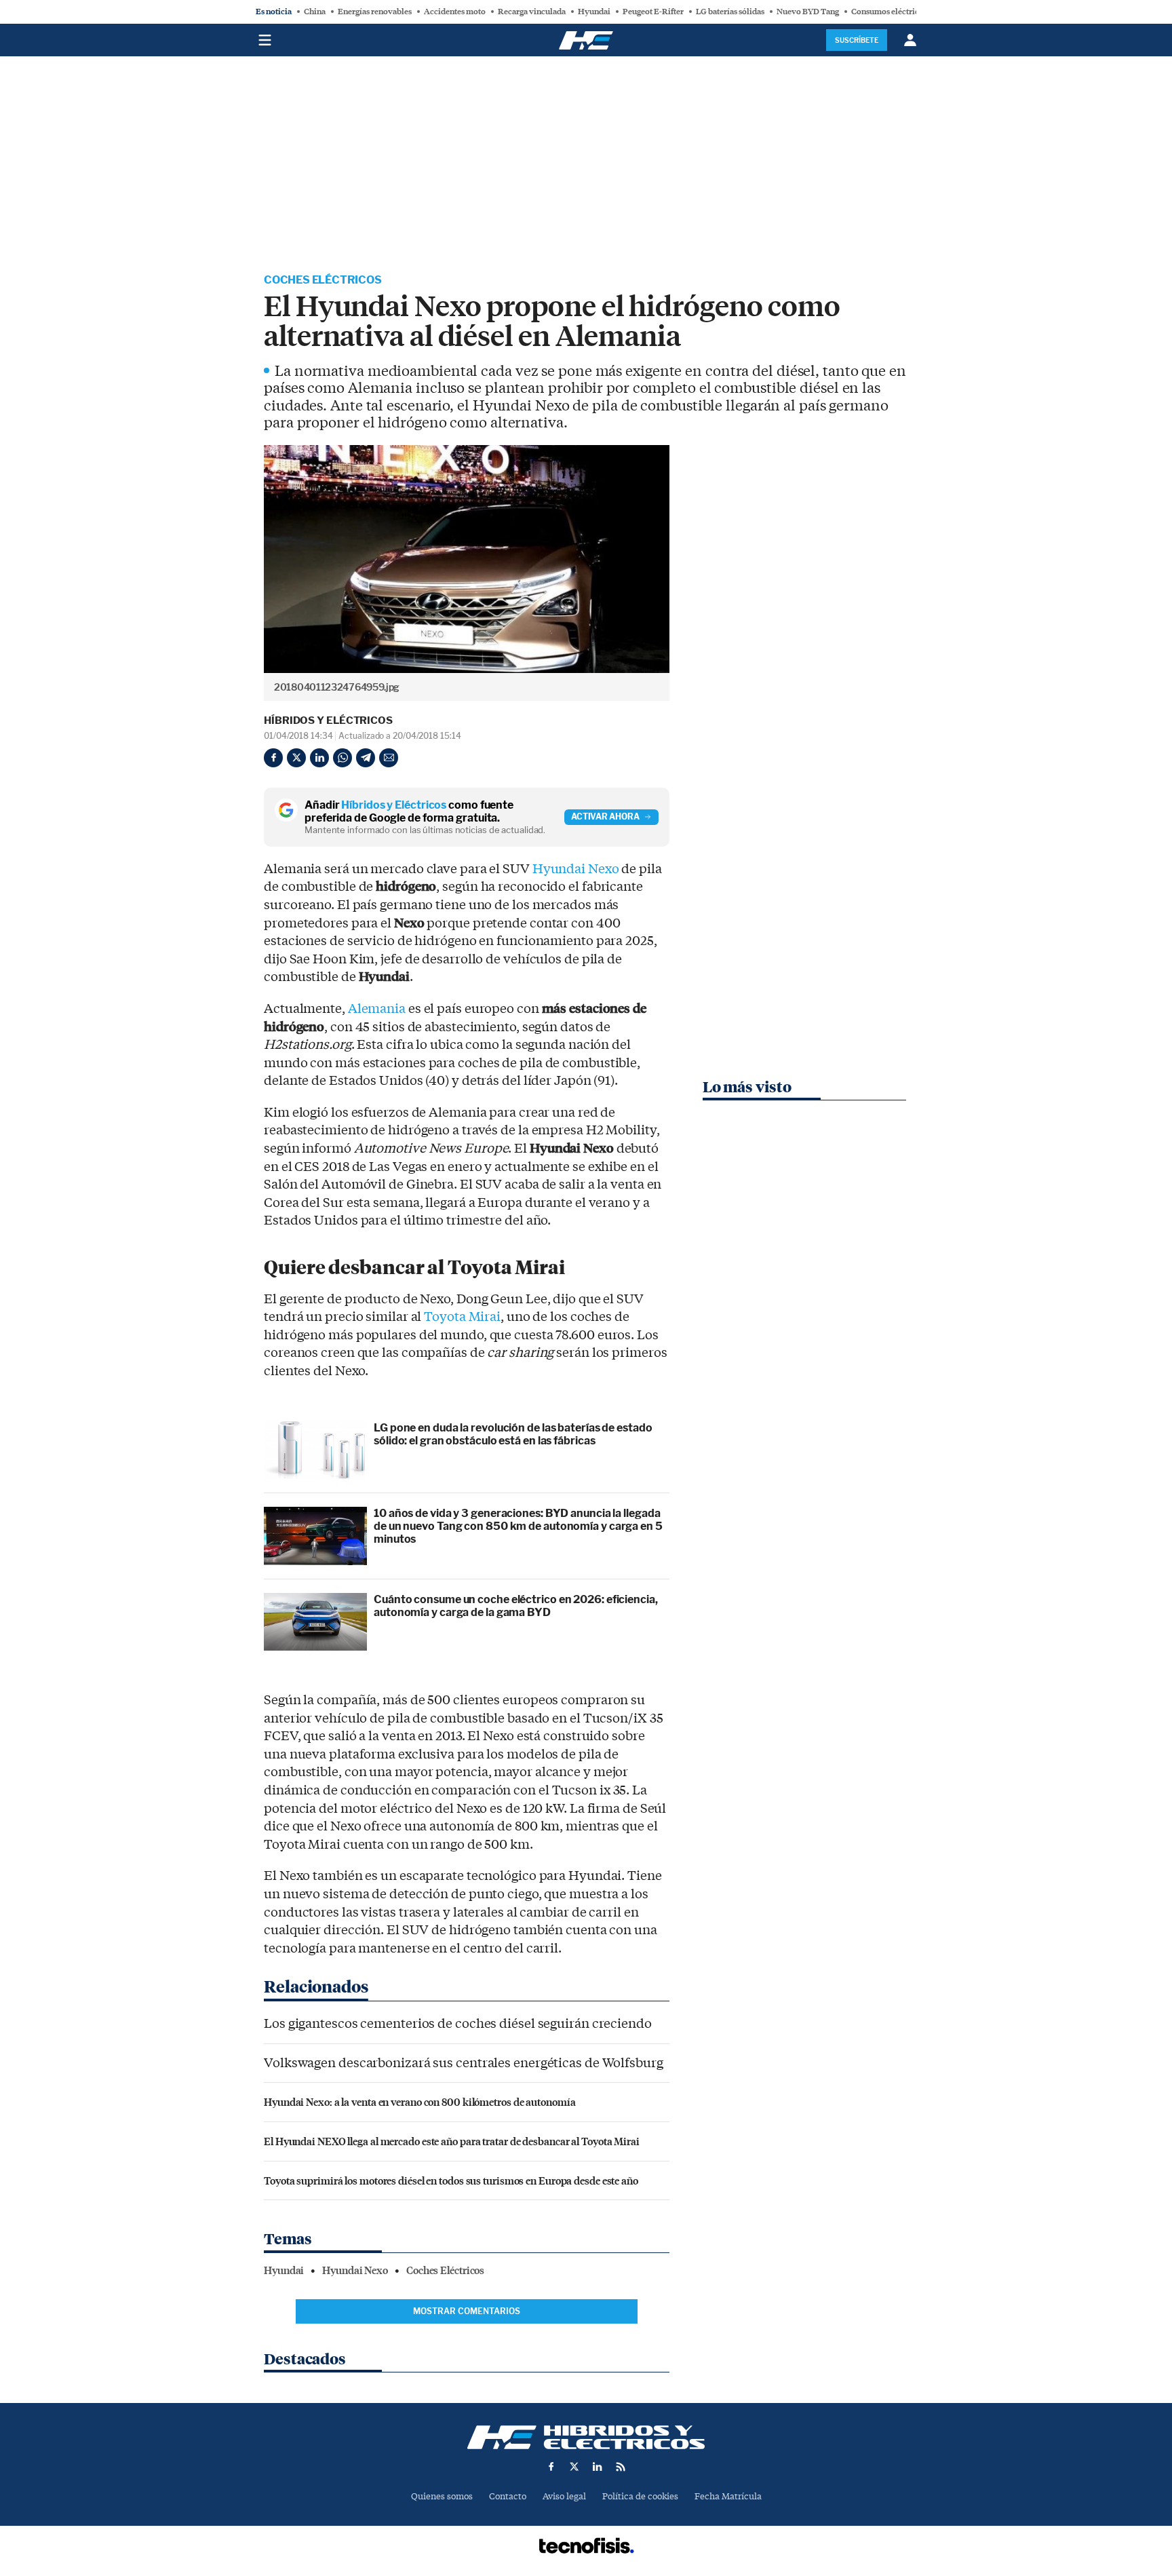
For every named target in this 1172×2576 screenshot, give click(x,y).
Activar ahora (605, 816)
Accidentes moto (455, 12)
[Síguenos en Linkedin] (598, 2467)
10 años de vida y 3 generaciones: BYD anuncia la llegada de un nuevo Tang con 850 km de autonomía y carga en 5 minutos (518, 1526)
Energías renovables (375, 12)
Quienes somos (442, 2496)
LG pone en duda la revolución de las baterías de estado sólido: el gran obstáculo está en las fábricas (513, 1434)
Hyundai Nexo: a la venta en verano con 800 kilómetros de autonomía (419, 2101)
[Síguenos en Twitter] (574, 2467)
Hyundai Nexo (576, 869)
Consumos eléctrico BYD (897, 12)
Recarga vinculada (532, 12)
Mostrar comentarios (467, 2311)
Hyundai (594, 12)
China (315, 12)
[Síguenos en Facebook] (551, 2467)
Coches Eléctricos (323, 280)
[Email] (389, 758)
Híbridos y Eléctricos (328, 720)
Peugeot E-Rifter (653, 12)
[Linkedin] (319, 758)
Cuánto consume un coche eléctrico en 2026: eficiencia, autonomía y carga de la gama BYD (516, 1606)
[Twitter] (296, 758)
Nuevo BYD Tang (808, 12)
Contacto (508, 2496)
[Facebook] (273, 758)
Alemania (377, 1009)
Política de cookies (640, 2496)
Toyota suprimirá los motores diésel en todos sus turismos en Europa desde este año (451, 2180)
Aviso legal (564, 2496)
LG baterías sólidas (730, 12)
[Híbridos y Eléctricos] (586, 2437)
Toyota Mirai (462, 1317)
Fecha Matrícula (728, 2496)
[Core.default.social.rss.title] (621, 2467)
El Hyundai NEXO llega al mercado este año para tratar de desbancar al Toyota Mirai (452, 2141)
